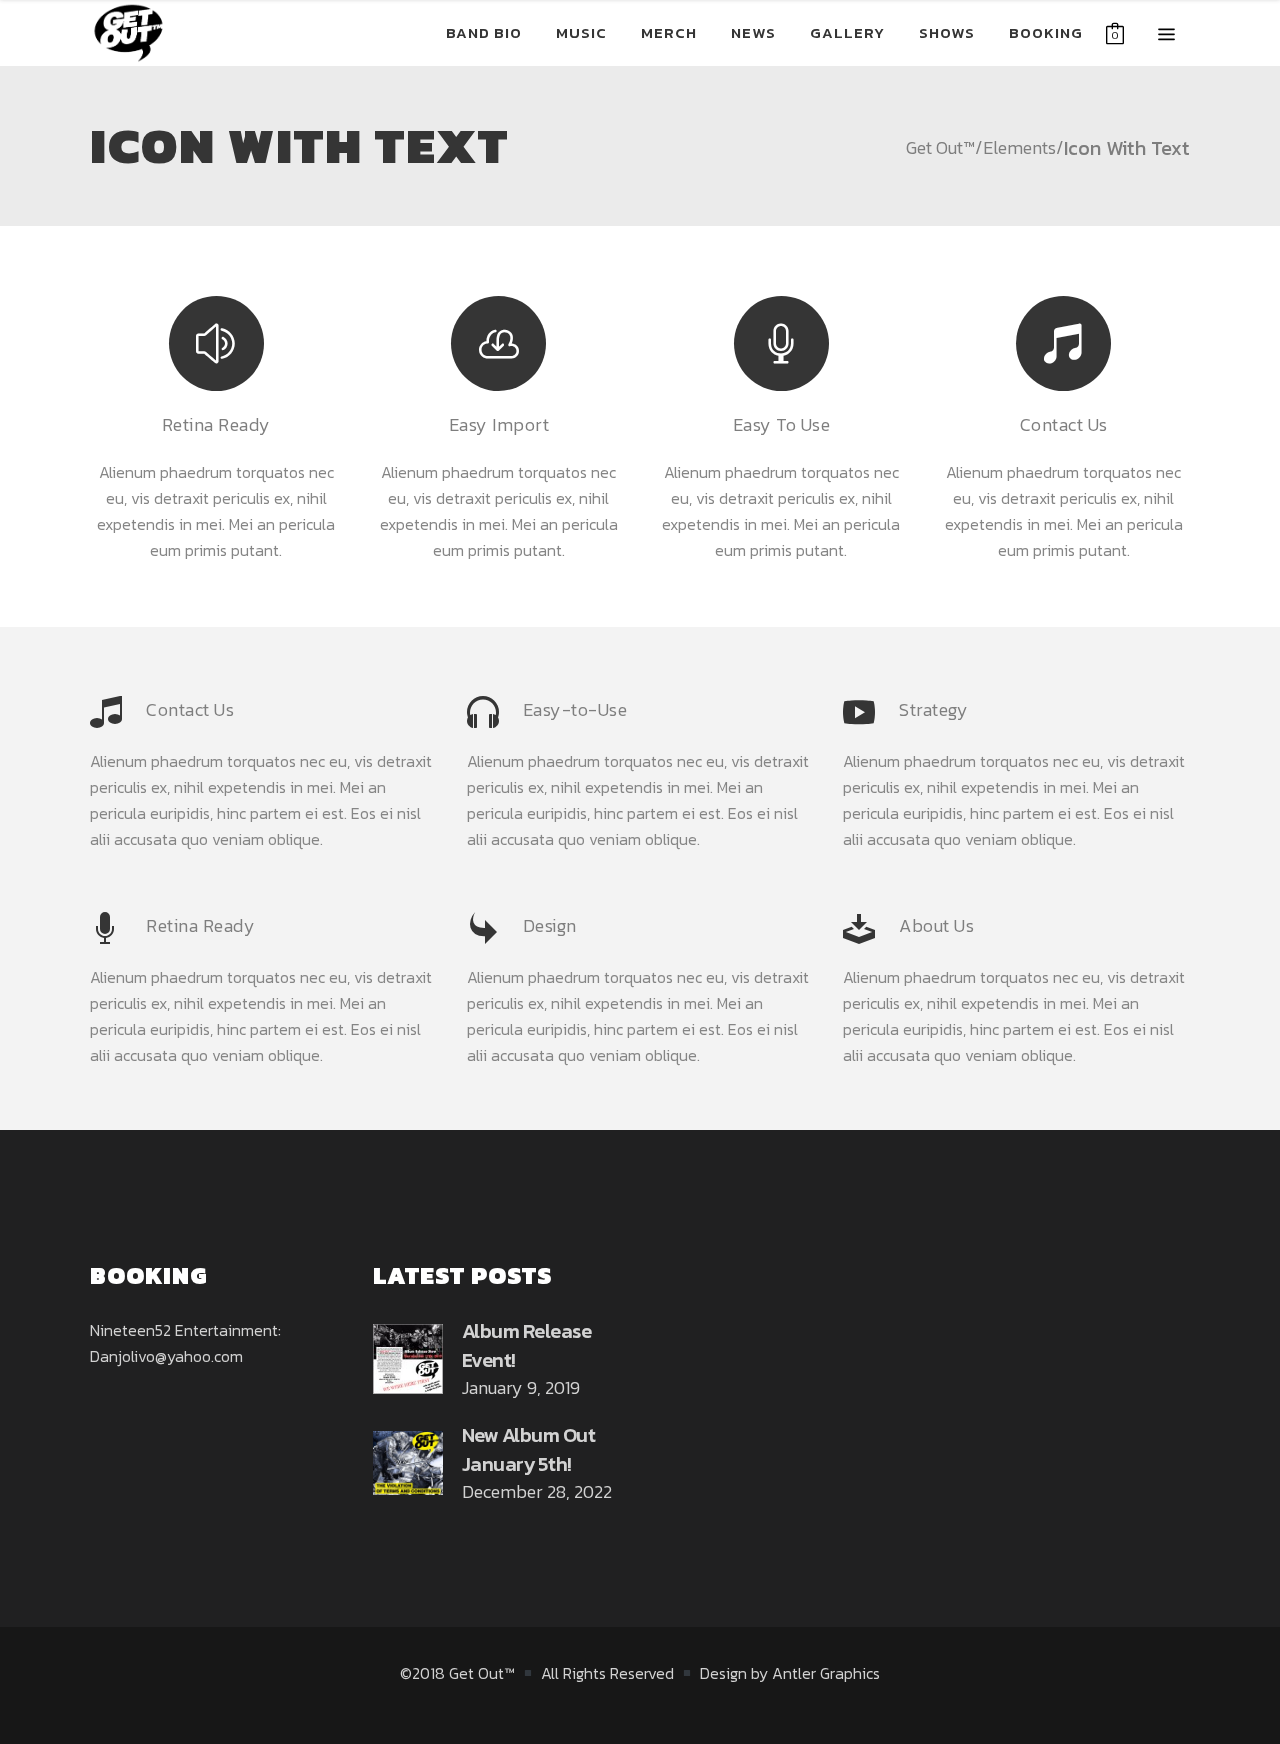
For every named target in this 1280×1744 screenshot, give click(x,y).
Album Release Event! (527, 1345)
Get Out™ (940, 148)
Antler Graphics (826, 1673)
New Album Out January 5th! (529, 1449)
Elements (1019, 148)
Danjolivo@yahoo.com (166, 1356)
